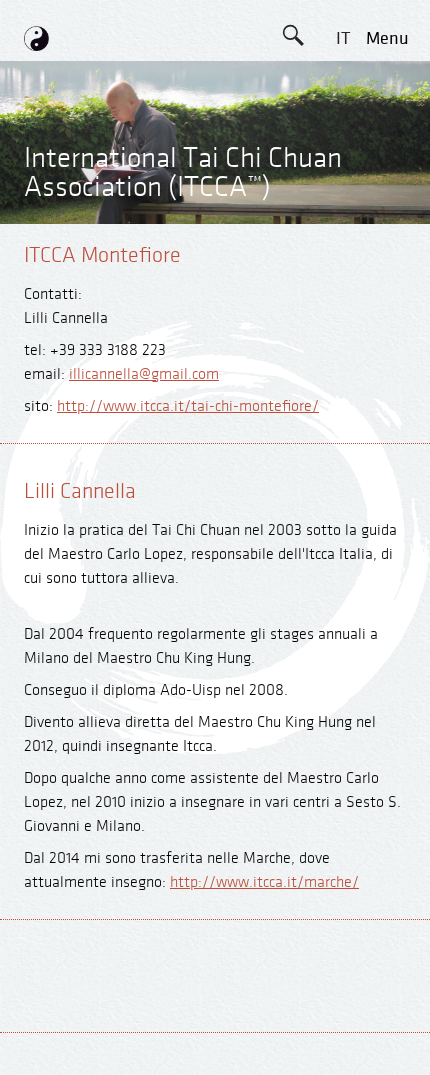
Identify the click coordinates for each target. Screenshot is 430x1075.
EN (343, 83)
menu (387, 38)
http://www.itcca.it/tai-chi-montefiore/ (188, 406)
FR (343, 218)
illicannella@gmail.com (144, 374)
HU (343, 353)
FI (343, 263)
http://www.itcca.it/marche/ (264, 882)
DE (342, 128)
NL (342, 308)
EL (342, 173)
